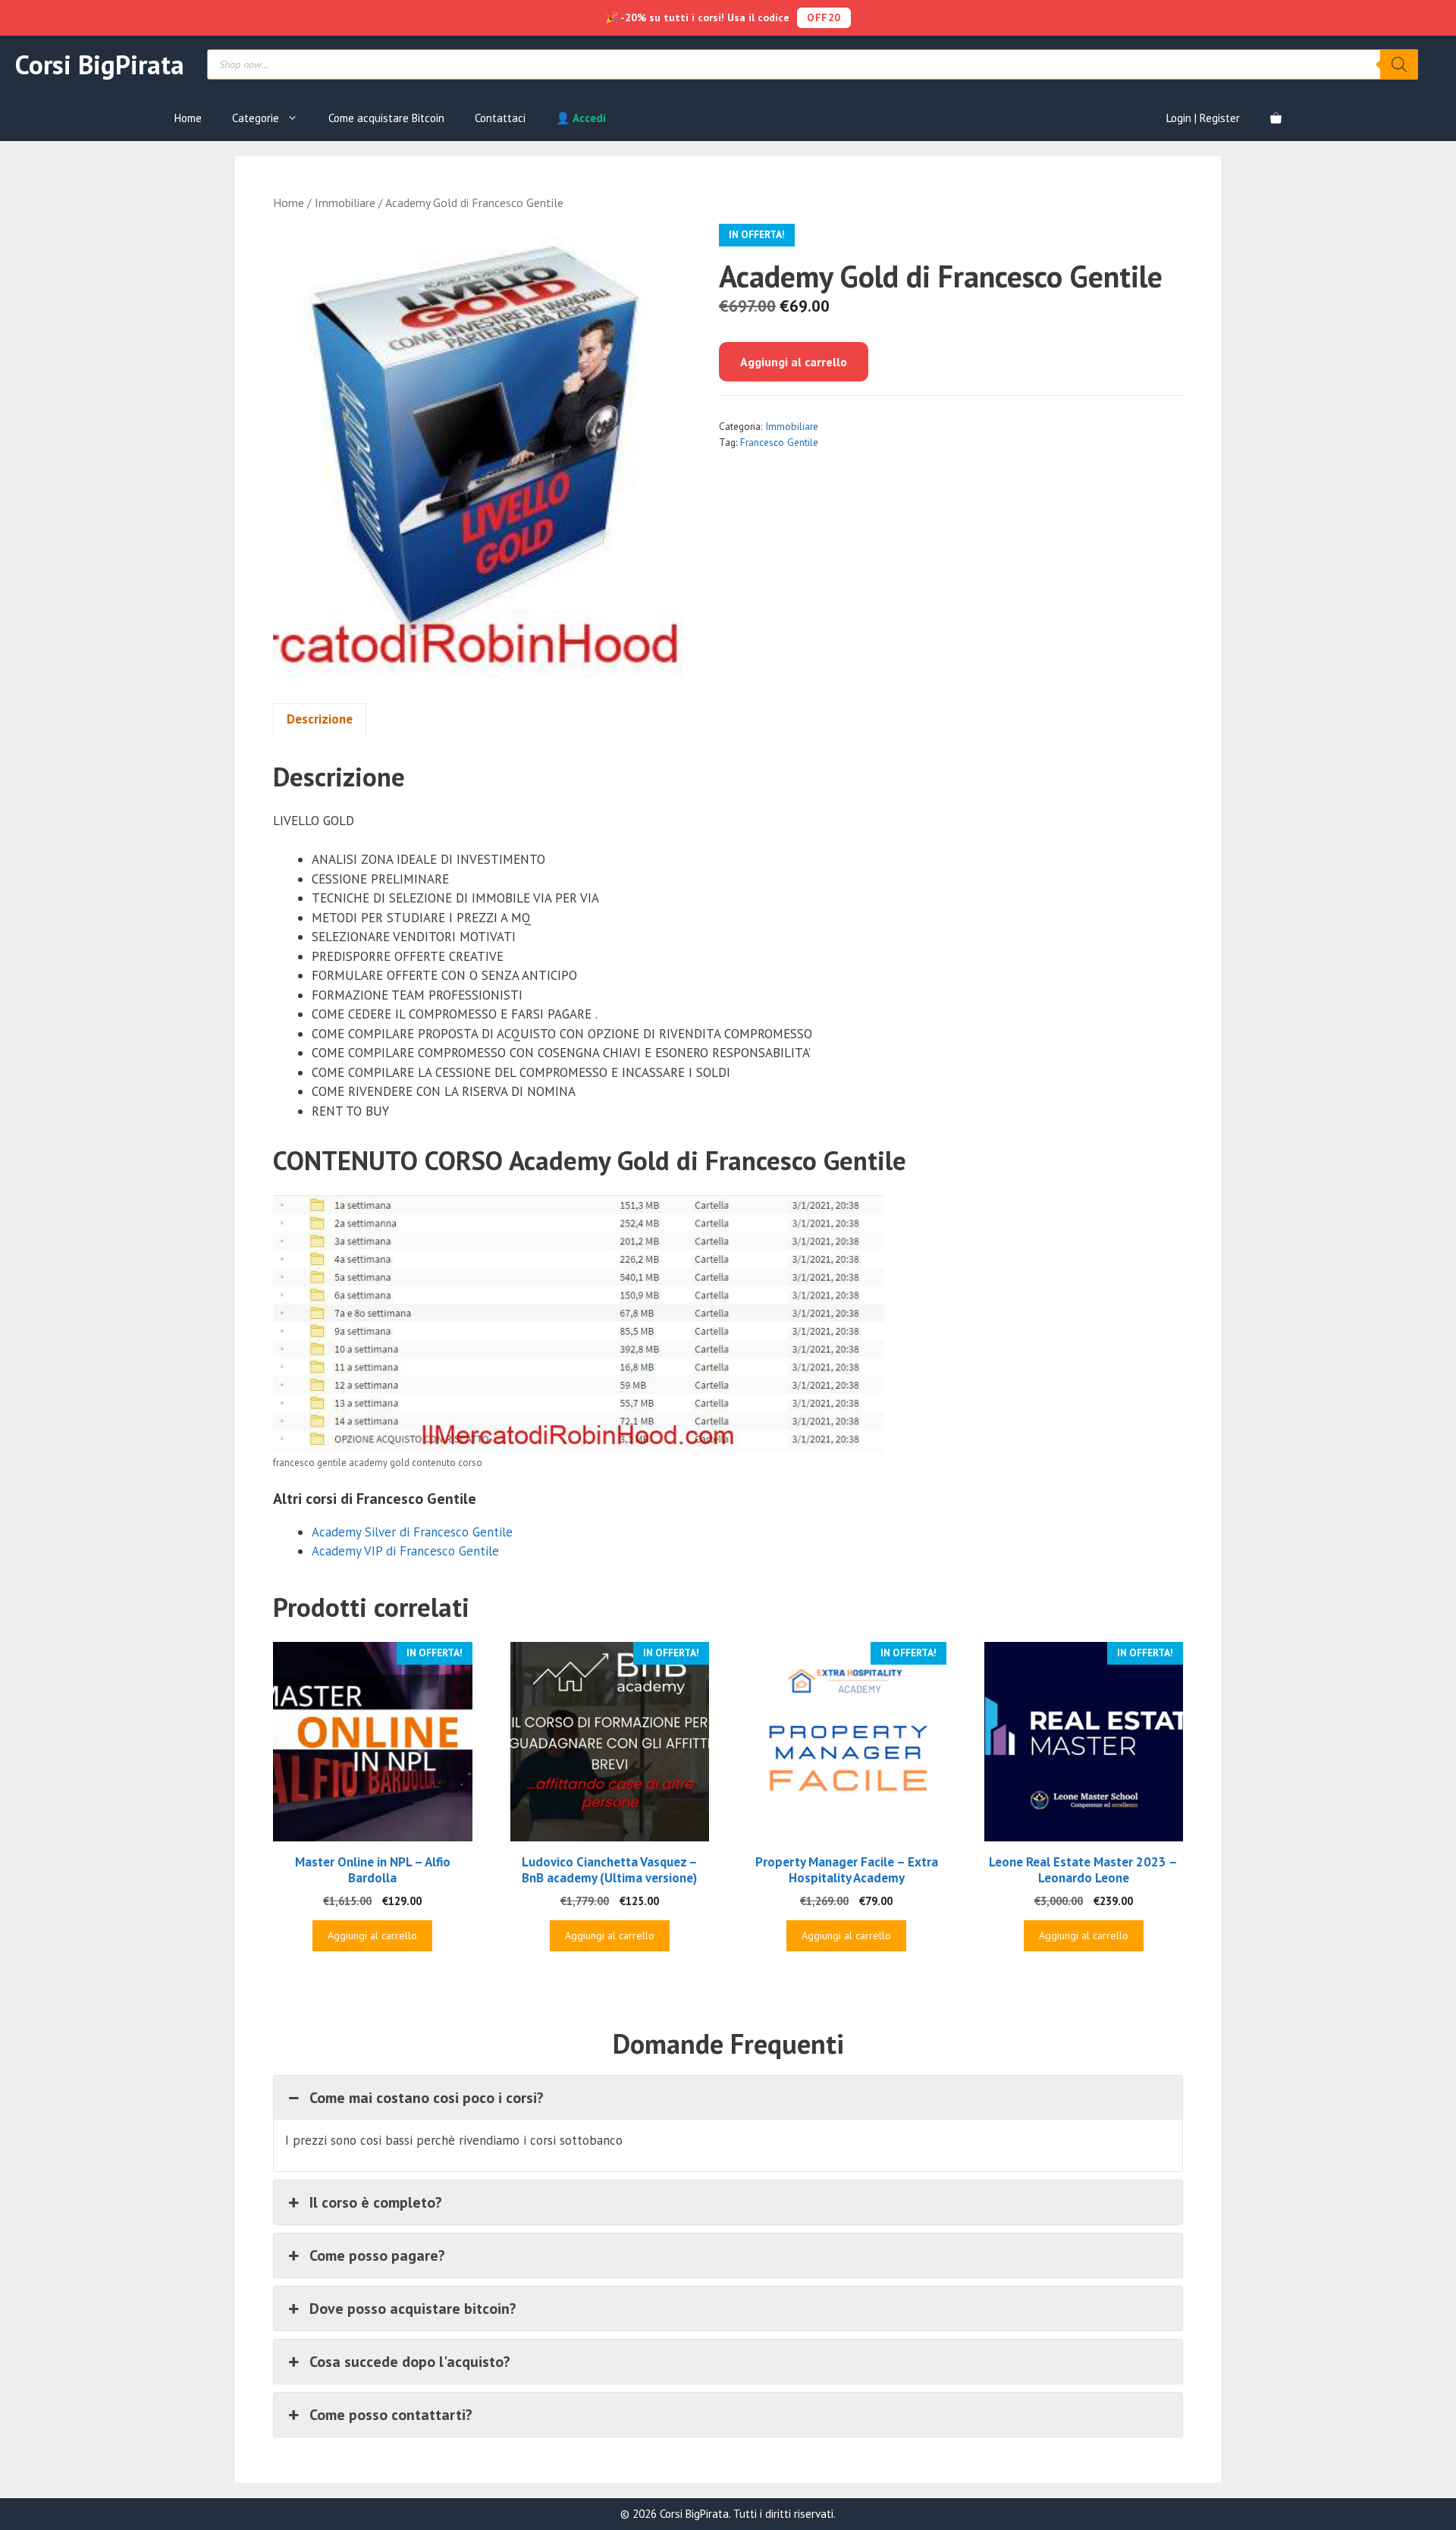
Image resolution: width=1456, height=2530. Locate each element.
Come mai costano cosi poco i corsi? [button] (427, 2098)
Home (188, 118)
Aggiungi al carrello (794, 362)
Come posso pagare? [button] (377, 2255)
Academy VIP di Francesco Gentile (405, 1551)
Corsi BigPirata (100, 64)
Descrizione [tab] (320, 719)
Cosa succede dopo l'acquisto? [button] (410, 2362)
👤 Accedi (581, 118)
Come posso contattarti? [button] (391, 2415)
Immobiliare (345, 202)
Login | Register (1203, 118)
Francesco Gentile (779, 442)
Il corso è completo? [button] (376, 2202)
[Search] (1399, 64)
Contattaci (500, 118)
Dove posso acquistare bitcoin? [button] (413, 2309)
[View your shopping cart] (1276, 118)
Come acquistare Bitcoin (386, 118)
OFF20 (824, 17)
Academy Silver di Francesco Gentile (412, 1532)
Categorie (256, 118)
